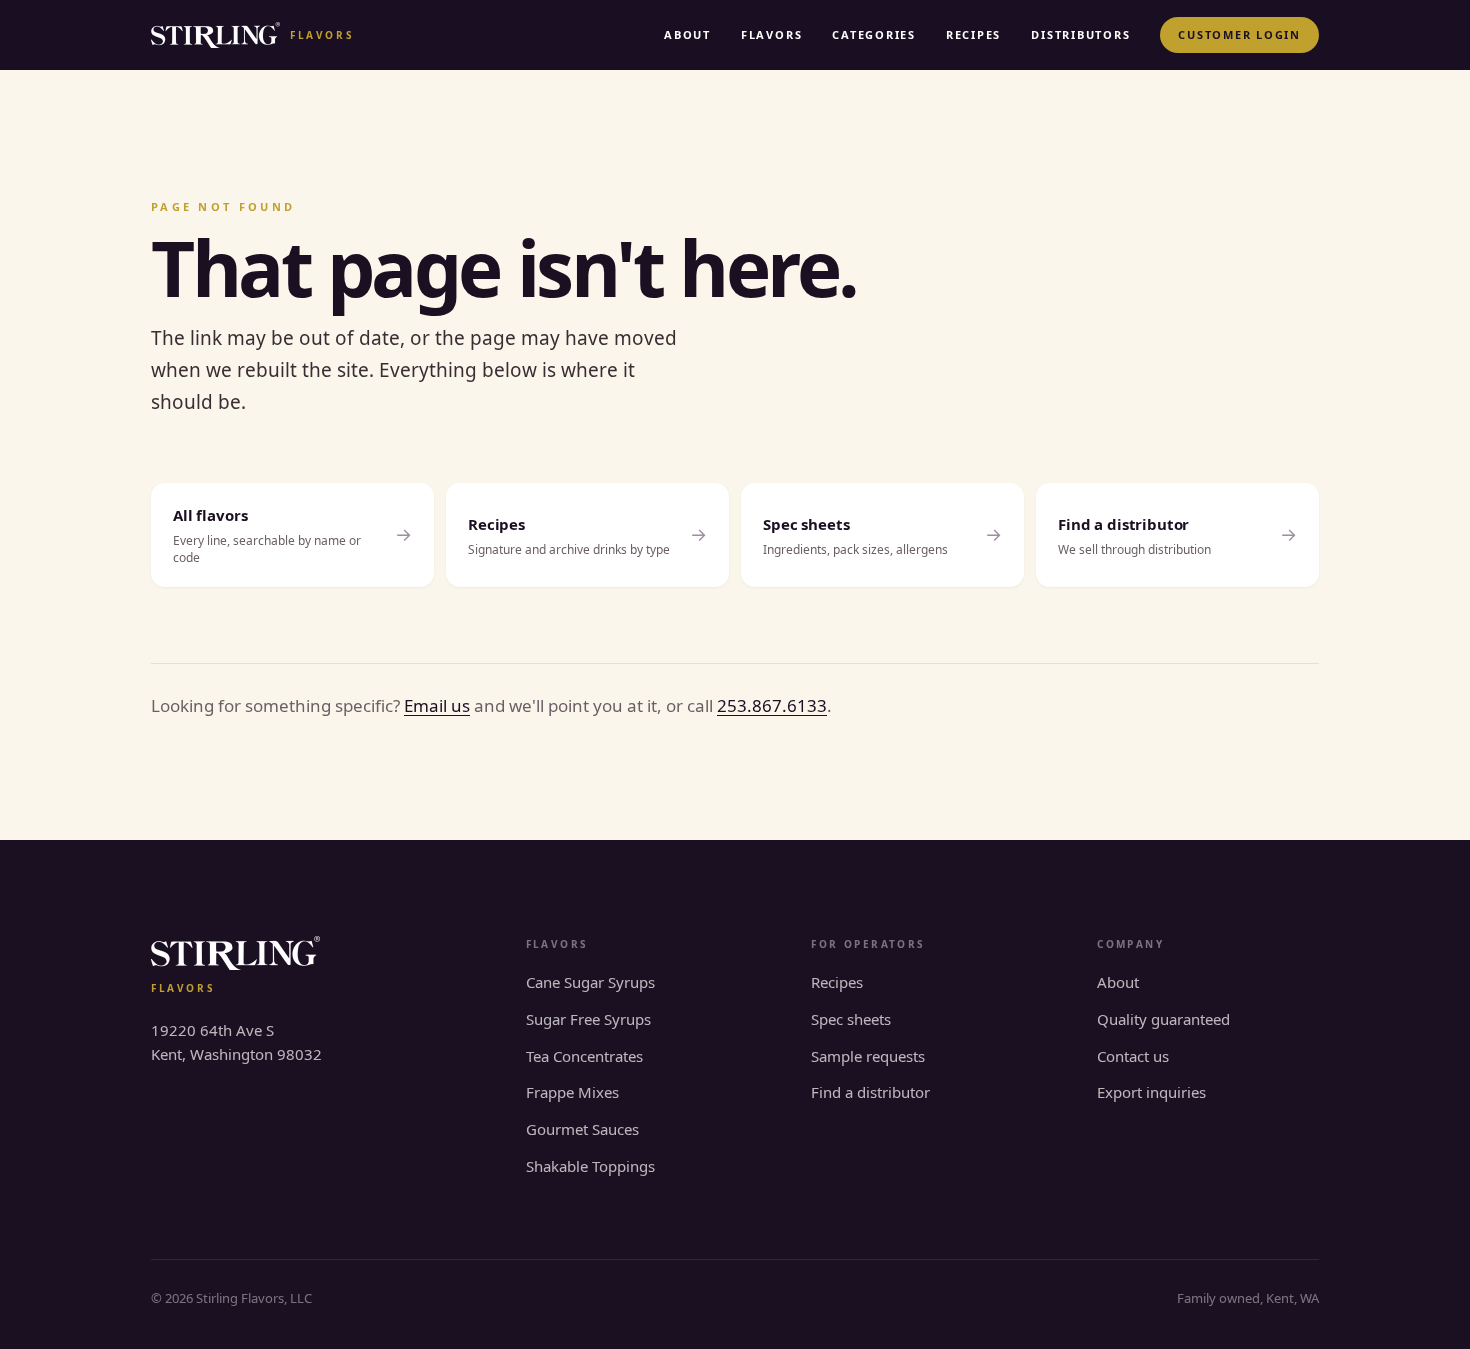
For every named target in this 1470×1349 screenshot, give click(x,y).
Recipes (973, 34)
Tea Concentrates (584, 1056)
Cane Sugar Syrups (590, 982)
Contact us (1133, 1056)
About (687, 34)
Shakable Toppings (590, 1166)
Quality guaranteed (1163, 1019)
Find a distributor (870, 1092)
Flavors (771, 34)
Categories (874, 34)
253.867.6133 (772, 705)
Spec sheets (851, 1019)
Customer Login (1239, 34)
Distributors (1080, 34)
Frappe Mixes (572, 1092)
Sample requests (868, 1056)
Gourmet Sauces (582, 1129)
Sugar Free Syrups (588, 1019)
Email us (437, 705)
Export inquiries (1151, 1092)
